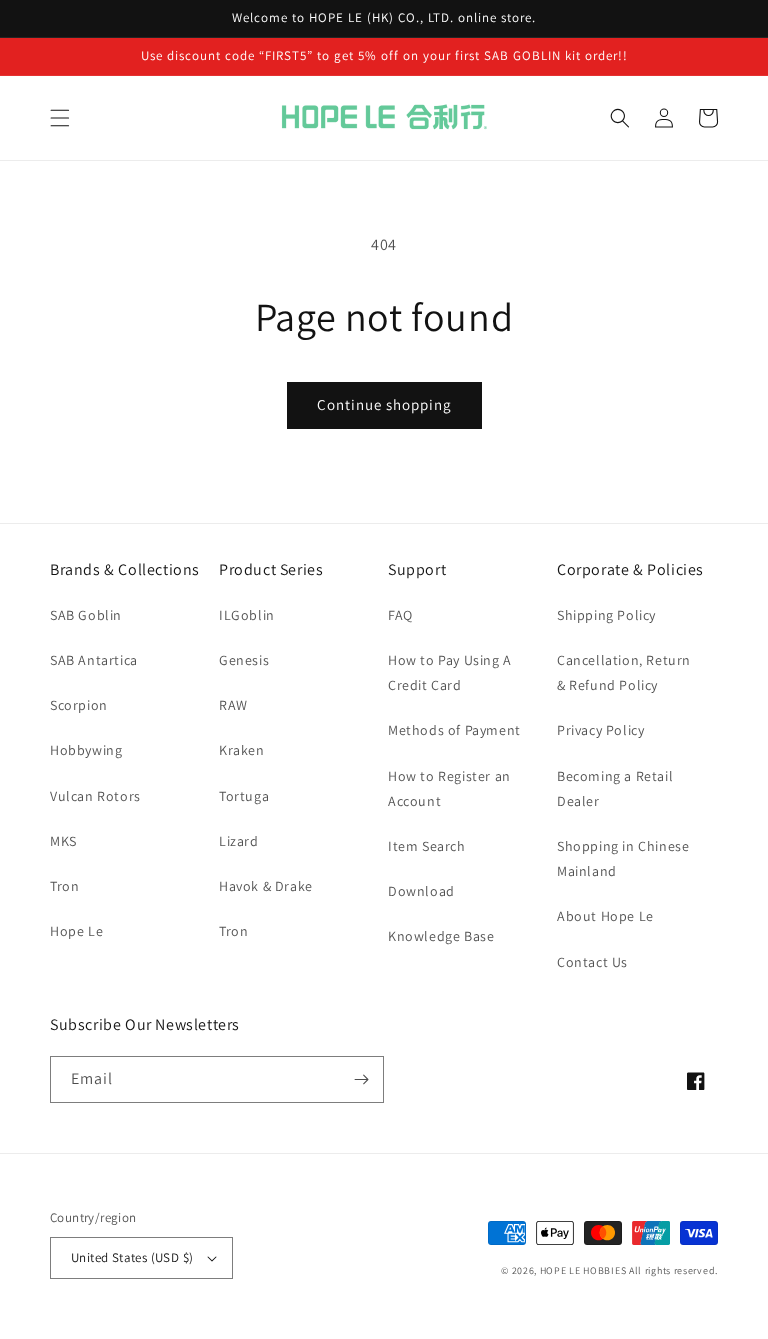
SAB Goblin (86, 615)
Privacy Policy (600, 730)
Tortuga (244, 796)
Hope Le (76, 931)
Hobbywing (86, 750)
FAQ (400, 615)
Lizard (239, 841)
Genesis (244, 660)
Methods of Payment (454, 730)
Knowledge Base (441, 936)
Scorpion (79, 705)
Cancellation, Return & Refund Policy (624, 672)
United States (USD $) (132, 1257)
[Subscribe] (361, 1079)
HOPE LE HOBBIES (583, 1270)
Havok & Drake (266, 886)
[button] (60, 118)
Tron (64, 886)
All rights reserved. (673, 1270)
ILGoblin (247, 615)
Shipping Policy (606, 615)
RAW (233, 705)
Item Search (427, 846)
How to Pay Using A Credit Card (450, 672)
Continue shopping (384, 404)
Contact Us (592, 962)
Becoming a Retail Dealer (615, 788)
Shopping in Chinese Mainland (623, 858)
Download (421, 891)
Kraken (242, 750)
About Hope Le (605, 916)
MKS (63, 841)
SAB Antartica (94, 660)
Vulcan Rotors (95, 796)
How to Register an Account (449, 788)
